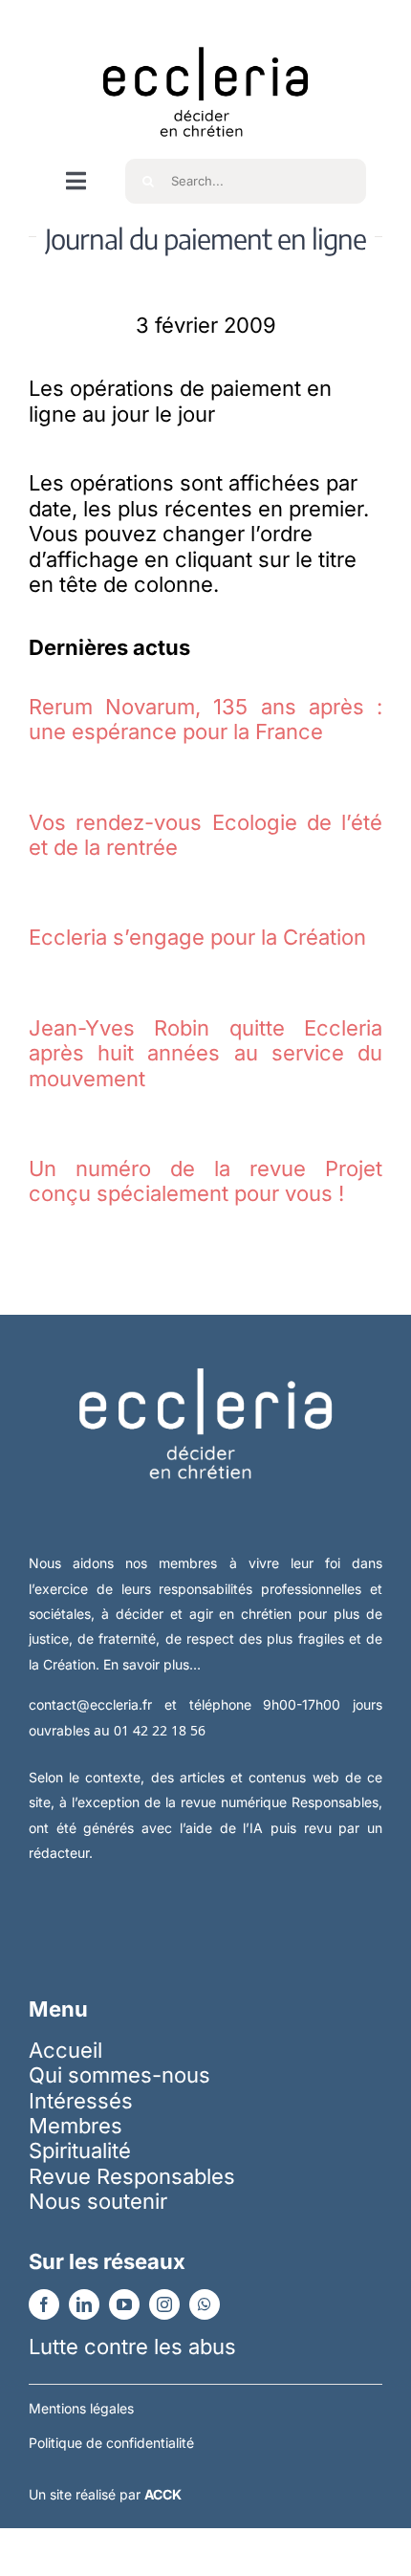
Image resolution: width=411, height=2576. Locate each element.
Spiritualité (80, 2150)
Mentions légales (81, 2408)
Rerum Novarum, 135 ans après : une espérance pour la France (205, 719)
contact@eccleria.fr (97, 1704)
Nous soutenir (98, 2201)
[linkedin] (84, 2304)
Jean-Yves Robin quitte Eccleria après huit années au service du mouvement (205, 1053)
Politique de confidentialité (111, 2443)
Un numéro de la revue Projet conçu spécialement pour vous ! (205, 1181)
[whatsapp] (205, 2304)
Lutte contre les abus (132, 2347)
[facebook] (44, 2304)
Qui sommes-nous (119, 2075)
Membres (76, 2126)
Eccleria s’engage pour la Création (197, 937)
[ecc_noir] (205, 30)
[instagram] (164, 2304)
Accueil (65, 2050)
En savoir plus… (152, 1664)
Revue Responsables (132, 2176)
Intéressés (81, 2101)
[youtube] (124, 2304)
